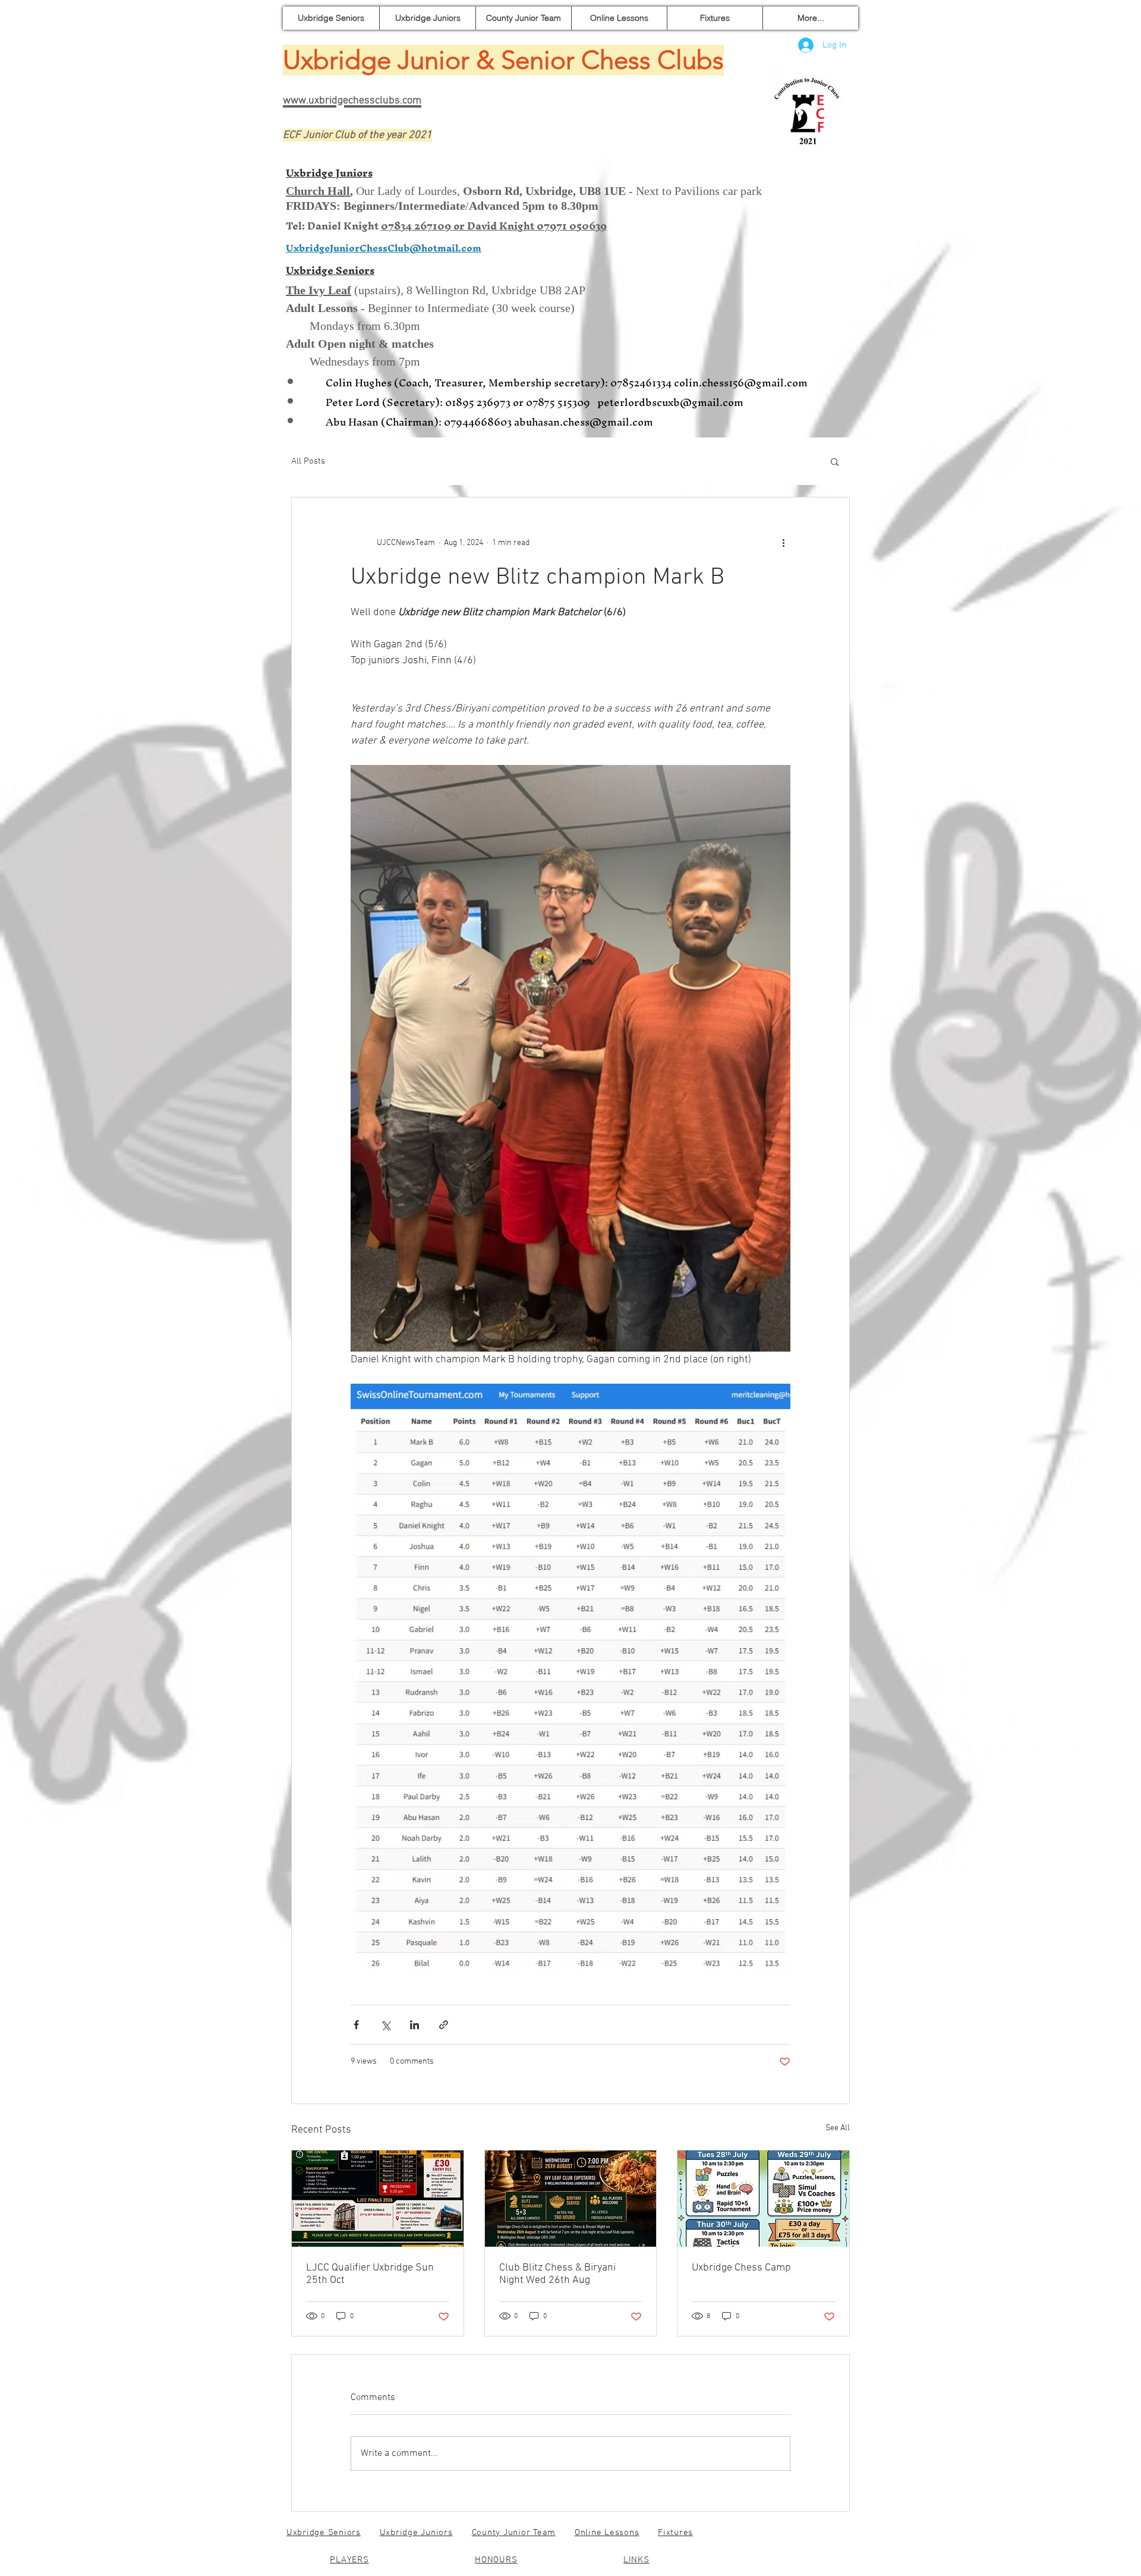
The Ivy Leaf (319, 290)
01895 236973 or (484, 402)
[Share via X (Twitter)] (385, 2025)
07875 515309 (560, 402)
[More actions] (783, 543)
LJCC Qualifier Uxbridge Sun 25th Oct (370, 2274)
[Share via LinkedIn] (415, 2025)
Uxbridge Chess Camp (741, 2268)
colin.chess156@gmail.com (741, 382)
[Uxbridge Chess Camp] (763, 2199)
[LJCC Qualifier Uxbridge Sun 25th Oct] (378, 2199)
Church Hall (318, 191)
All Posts (308, 461)
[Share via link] (444, 2025)
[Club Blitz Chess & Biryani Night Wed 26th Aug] (571, 2199)
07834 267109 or (424, 226)
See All (838, 2128)
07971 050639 (572, 226)
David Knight (502, 226)
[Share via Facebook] (356, 2025)
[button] (835, 461)
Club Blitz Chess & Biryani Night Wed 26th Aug (557, 2274)
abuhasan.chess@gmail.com (584, 422)
